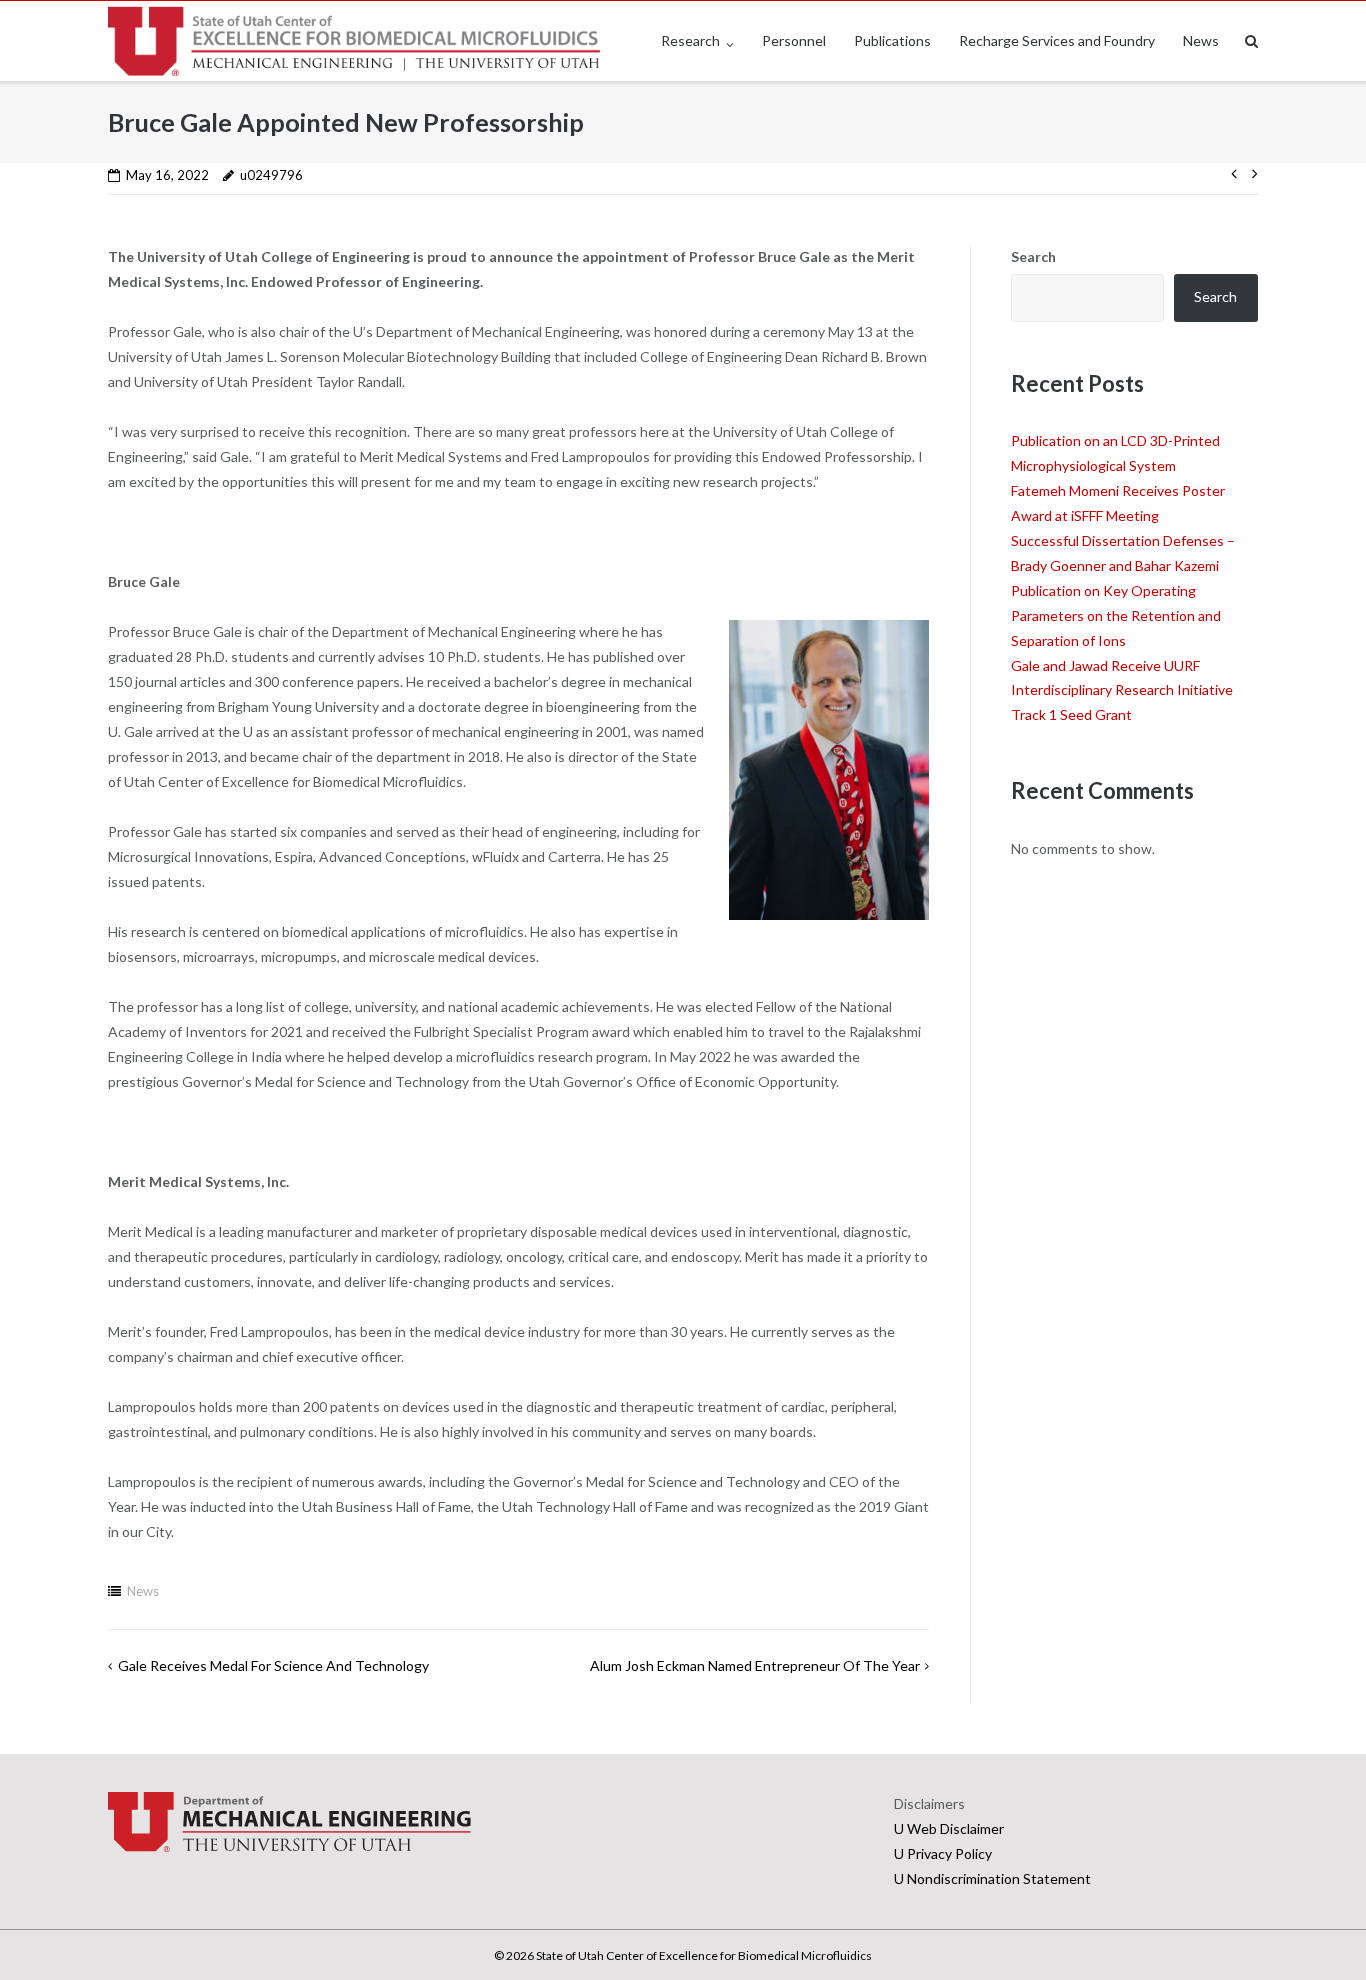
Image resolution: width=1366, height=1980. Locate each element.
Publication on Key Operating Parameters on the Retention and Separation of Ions (1116, 615)
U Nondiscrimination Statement (992, 1878)
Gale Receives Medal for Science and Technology (273, 1665)
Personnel (794, 40)
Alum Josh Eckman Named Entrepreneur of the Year (755, 1665)
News (1201, 40)
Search (1033, 256)
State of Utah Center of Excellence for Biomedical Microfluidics (704, 1955)
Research (690, 40)
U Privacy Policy (943, 1853)
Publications (892, 40)
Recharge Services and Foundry (1057, 40)
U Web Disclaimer (949, 1828)
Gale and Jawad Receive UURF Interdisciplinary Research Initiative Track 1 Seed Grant (1122, 690)
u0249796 (271, 175)
